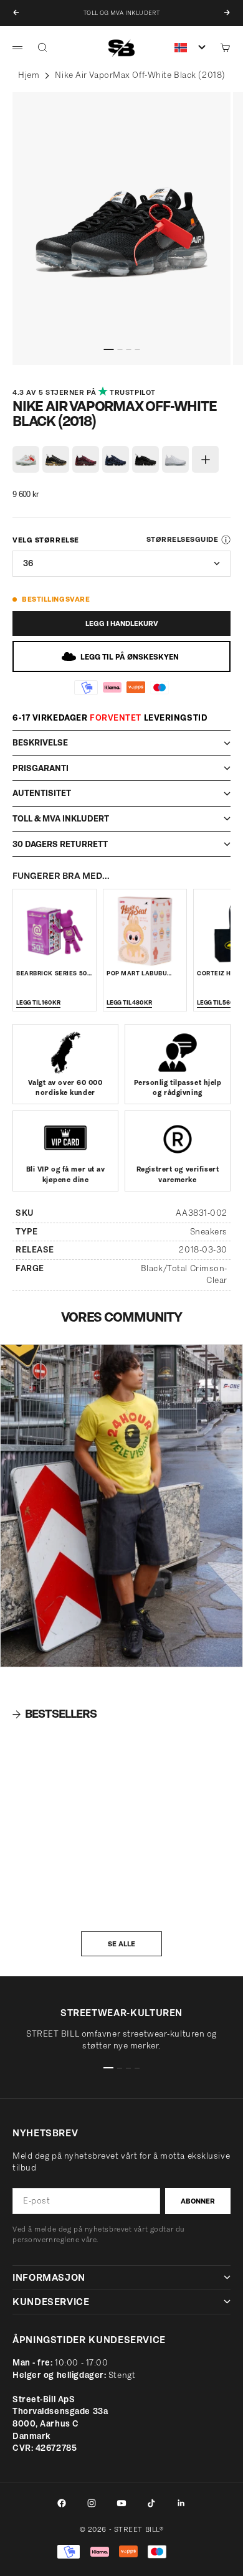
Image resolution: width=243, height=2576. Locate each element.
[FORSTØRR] (23, 349)
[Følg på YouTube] (121, 2503)
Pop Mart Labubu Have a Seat (137, 978)
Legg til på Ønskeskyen (130, 657)
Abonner (198, 2201)
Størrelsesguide (182, 539)
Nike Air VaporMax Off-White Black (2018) (140, 75)
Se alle (121, 1944)
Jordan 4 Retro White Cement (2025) (51, 1892)
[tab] (55, 1714)
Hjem (29, 75)
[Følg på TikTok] (151, 2503)
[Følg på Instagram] (92, 2503)
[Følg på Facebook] (62, 2503)
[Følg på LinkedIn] (181, 2503)
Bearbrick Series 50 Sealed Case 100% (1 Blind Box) (157, 1892)
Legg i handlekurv (122, 623)
